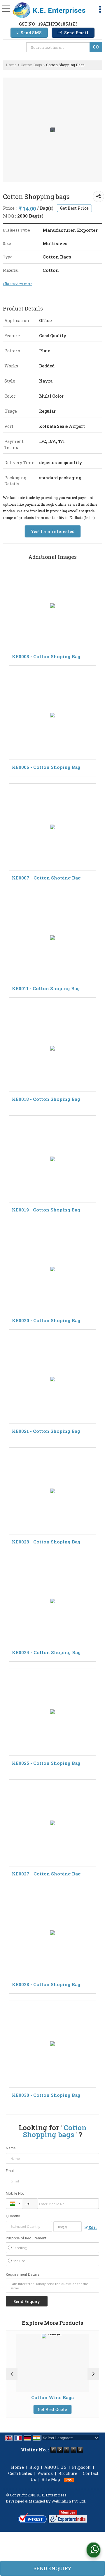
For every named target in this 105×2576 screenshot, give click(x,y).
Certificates (20, 2473)
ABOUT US (55, 2467)
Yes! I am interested (53, 531)
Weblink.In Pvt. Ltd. (69, 2501)
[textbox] (59, 47)
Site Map (51, 2479)
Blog (34, 2467)
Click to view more (17, 284)
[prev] (12, 2374)
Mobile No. (15, 2193)
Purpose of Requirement (26, 2238)
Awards (45, 2473)
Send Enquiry (52, 2568)
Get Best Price (74, 208)
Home (11, 65)
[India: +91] (14, 2204)
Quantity (13, 2216)
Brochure (68, 2473)
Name (11, 2148)
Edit (92, 2227)
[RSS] (69, 2479)
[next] (93, 2374)
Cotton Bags (31, 65)
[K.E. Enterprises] (49, 10)
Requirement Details (23, 2275)
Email (10, 2171)
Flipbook (81, 2467)
